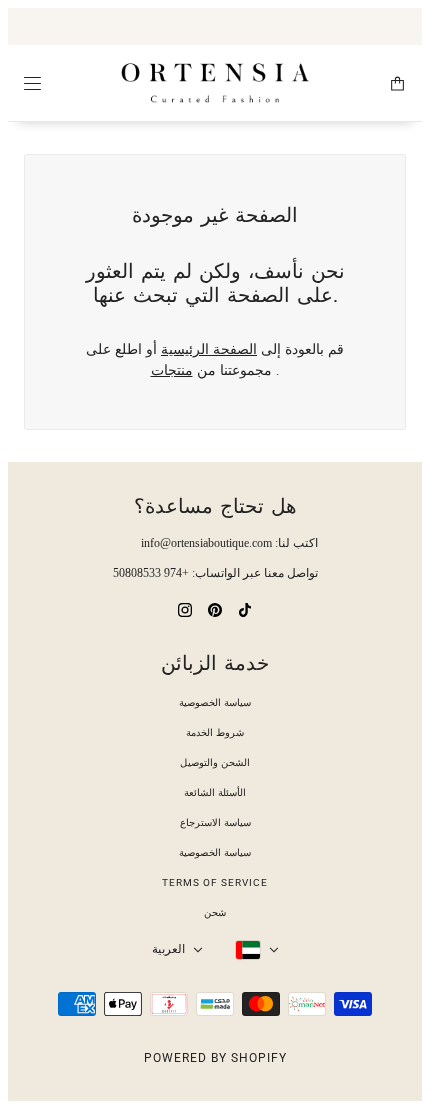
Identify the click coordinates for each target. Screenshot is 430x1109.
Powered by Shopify (215, 1058)
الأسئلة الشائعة (215, 792)
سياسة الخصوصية (215, 702)
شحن (215, 912)
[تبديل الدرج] (32, 83)
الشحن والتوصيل (215, 762)
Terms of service (215, 882)
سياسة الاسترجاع (215, 822)
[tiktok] (245, 608)
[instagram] (185, 608)
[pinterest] (215, 608)
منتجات (172, 370)
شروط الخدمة (215, 732)
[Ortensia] (215, 83)
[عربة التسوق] (397, 83)
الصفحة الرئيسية (209, 349)
